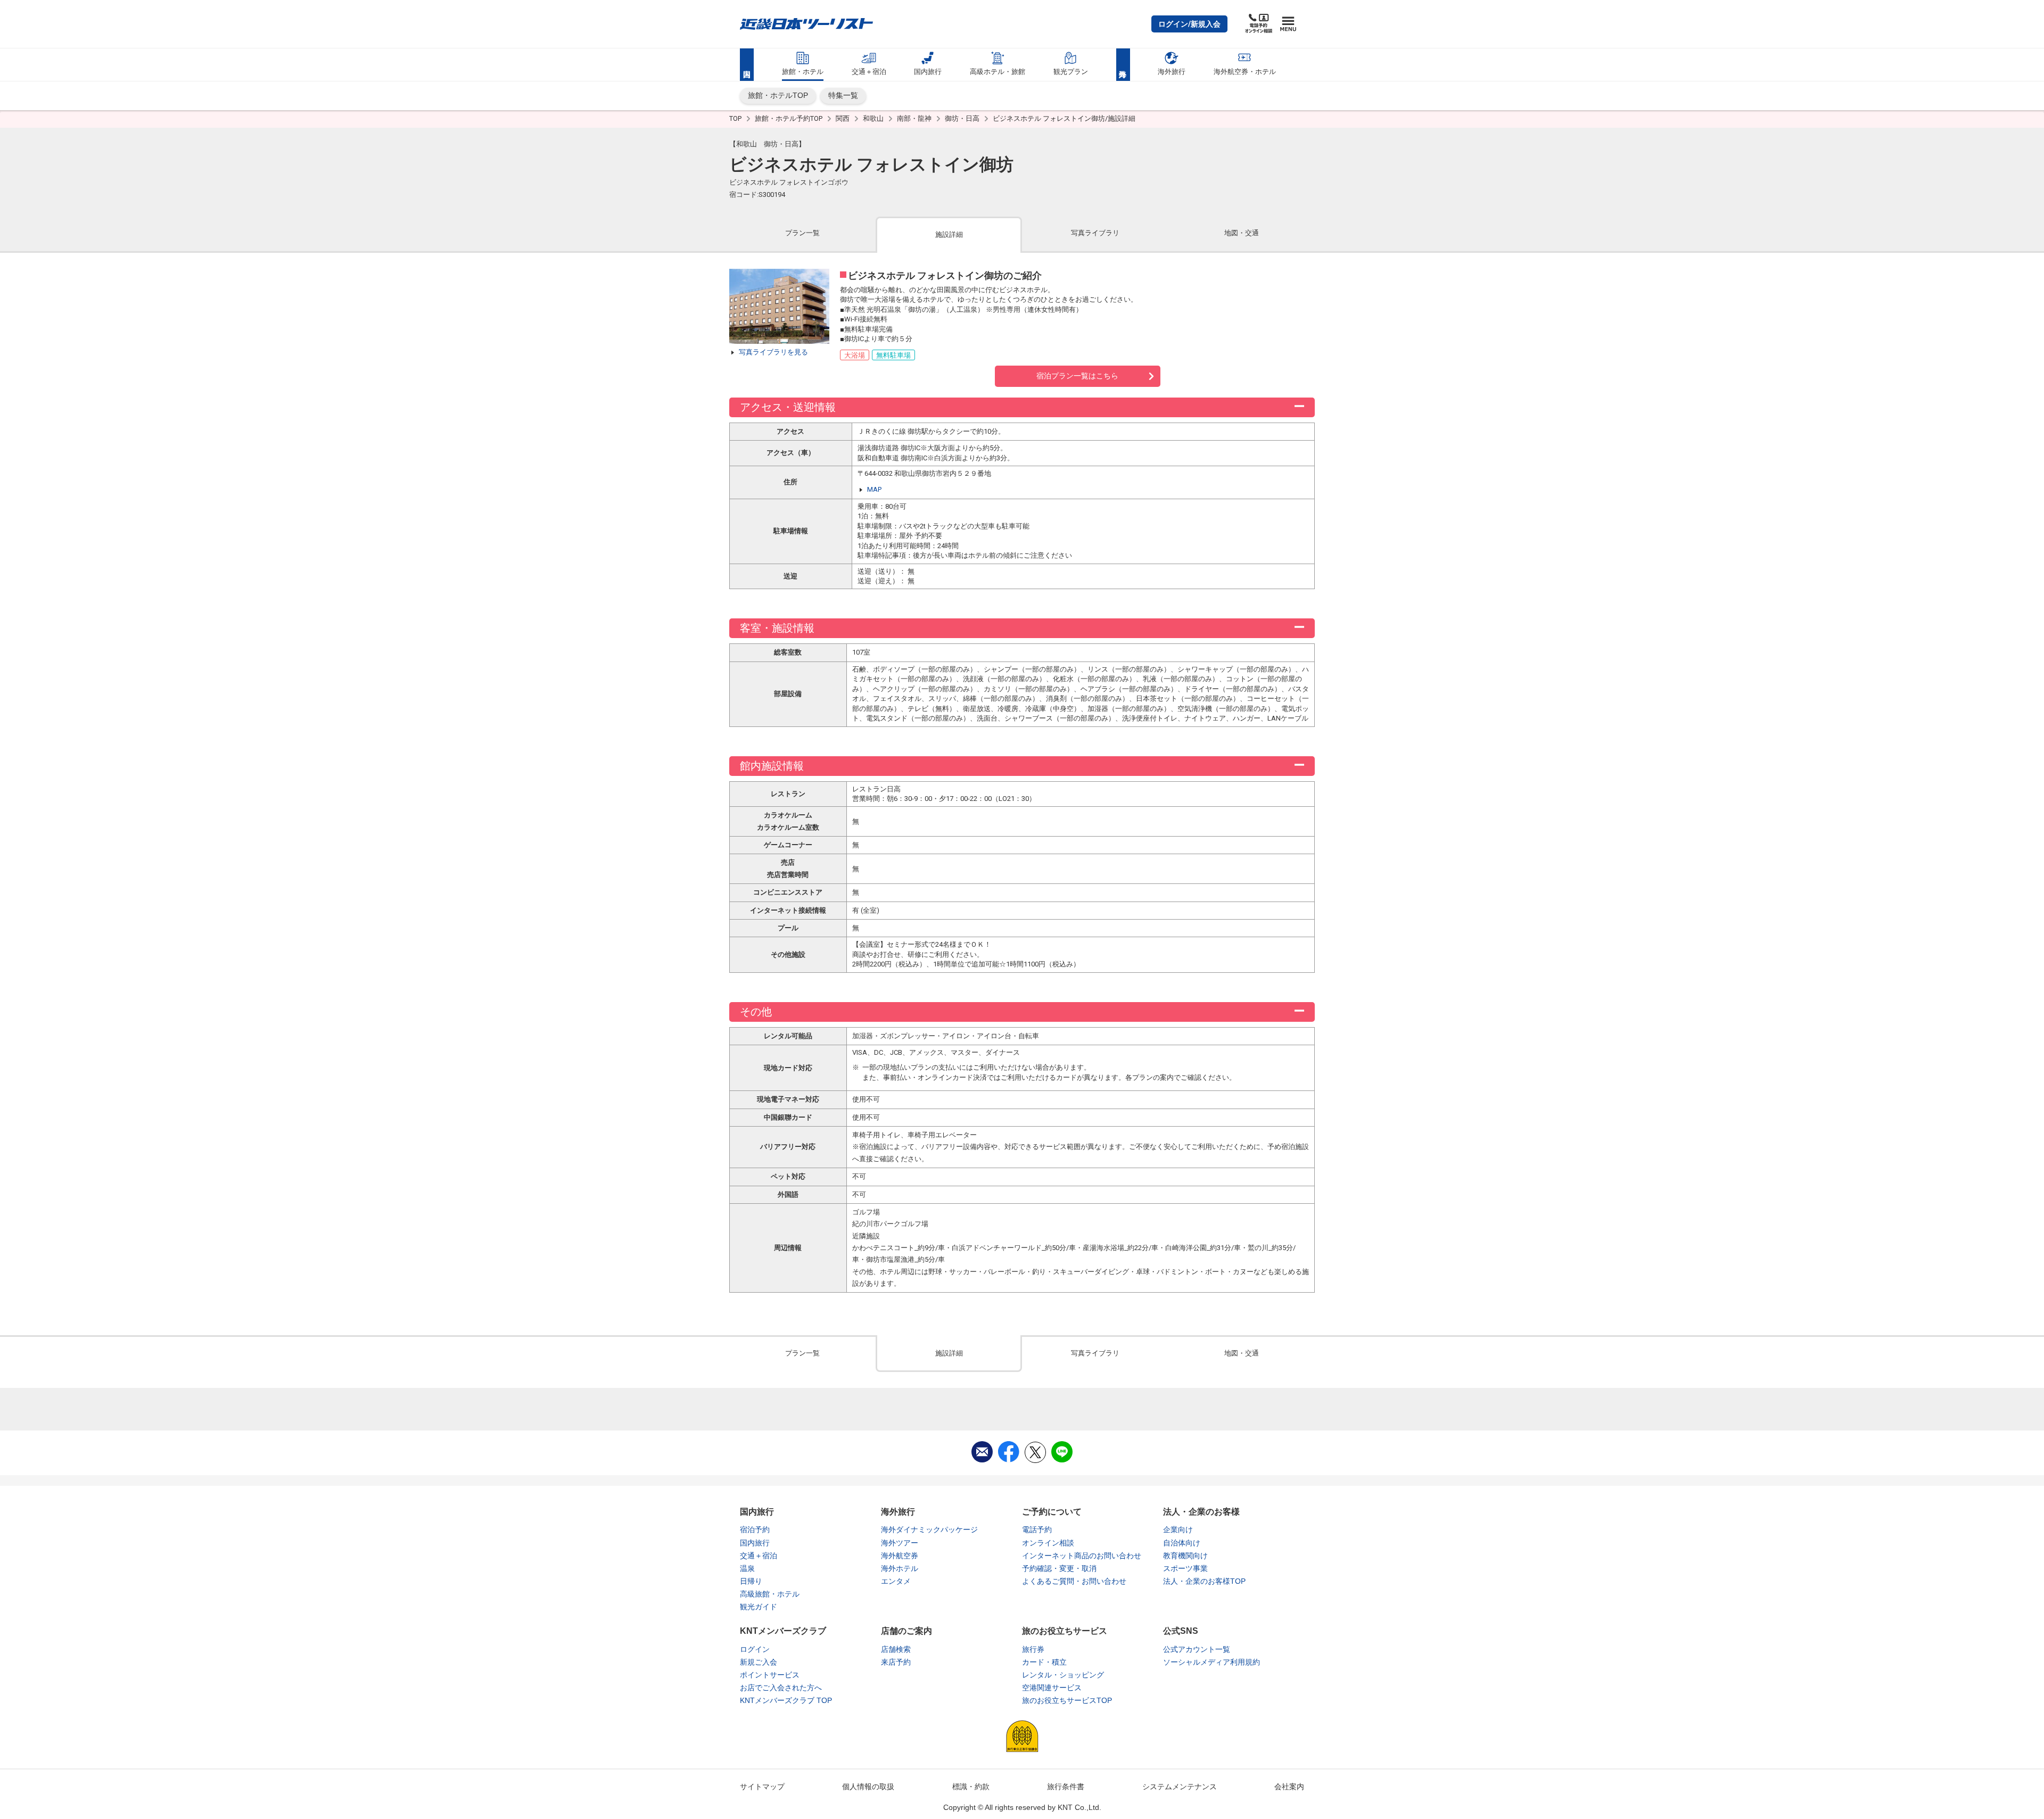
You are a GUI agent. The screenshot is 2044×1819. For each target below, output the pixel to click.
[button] (1189, 24)
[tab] (802, 234)
